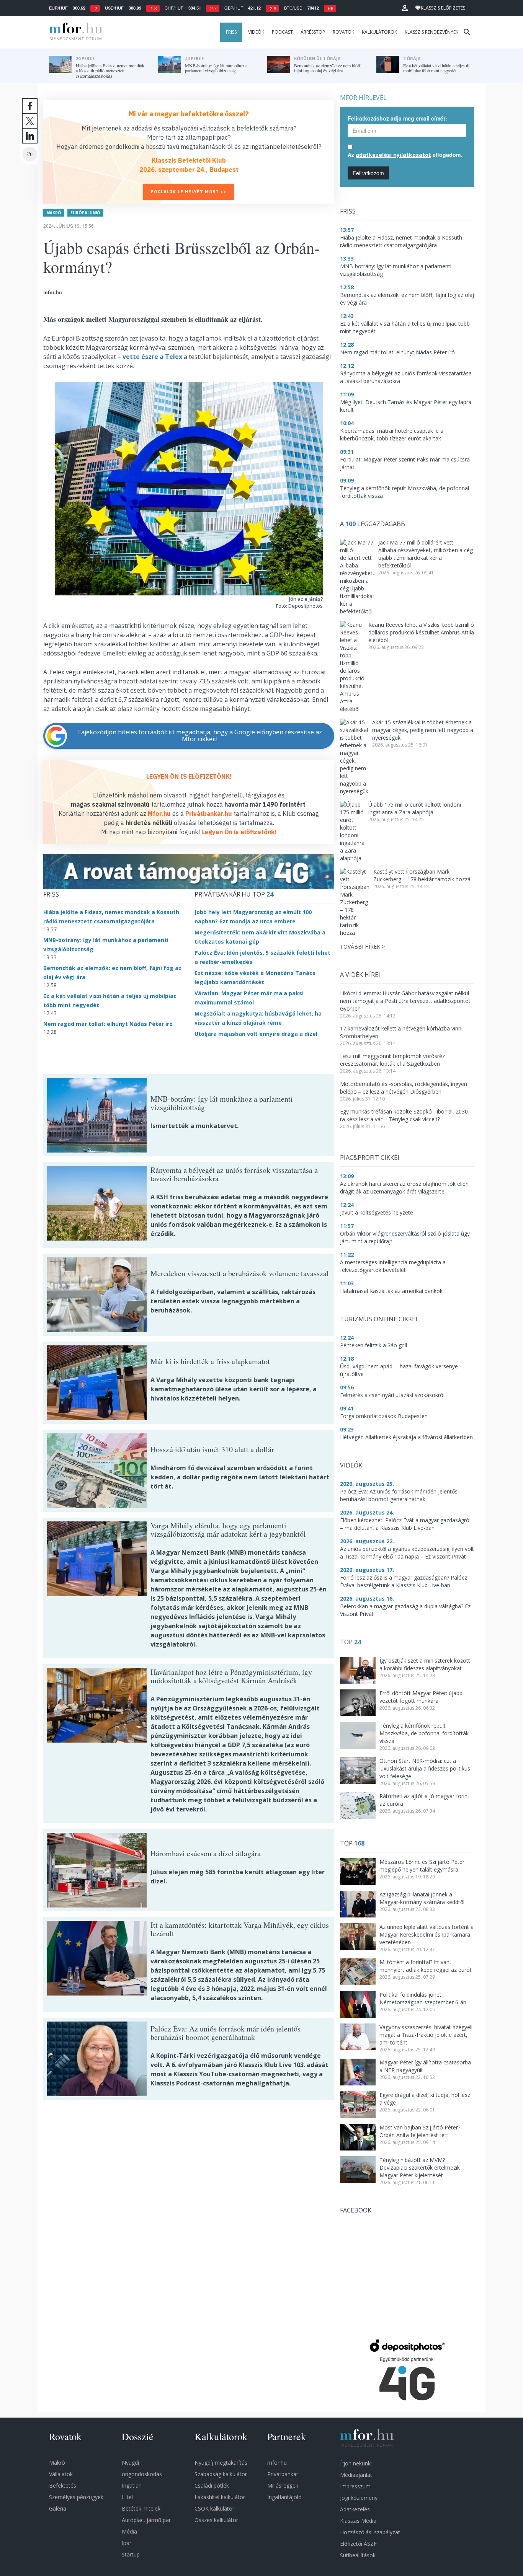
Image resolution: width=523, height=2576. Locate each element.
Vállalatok (61, 2474)
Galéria (58, 2508)
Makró (54, 213)
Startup (131, 2554)
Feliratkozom (368, 173)
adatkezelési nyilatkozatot (393, 155)
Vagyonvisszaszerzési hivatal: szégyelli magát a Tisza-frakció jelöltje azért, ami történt (427, 2035)
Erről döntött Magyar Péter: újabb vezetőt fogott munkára (421, 1697)
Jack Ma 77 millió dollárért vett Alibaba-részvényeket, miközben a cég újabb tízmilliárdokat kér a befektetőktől (426, 554)
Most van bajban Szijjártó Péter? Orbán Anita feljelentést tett (420, 2131)
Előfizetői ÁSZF (358, 2544)
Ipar (127, 2543)
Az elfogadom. (405, 155)
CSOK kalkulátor (214, 2508)
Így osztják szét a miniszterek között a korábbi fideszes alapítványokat (425, 1664)
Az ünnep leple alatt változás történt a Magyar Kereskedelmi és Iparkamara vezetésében (427, 1934)
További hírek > (362, 946)
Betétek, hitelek (141, 2508)
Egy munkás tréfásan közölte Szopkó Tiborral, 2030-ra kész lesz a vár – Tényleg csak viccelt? (405, 1115)
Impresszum (355, 2486)
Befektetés (63, 2486)
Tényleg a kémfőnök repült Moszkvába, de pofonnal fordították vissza (424, 1733)
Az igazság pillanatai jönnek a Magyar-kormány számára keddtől (422, 1898)
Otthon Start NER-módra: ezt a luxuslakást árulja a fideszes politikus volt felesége (425, 1768)
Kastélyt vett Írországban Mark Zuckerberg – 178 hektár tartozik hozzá (422, 875)
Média (129, 2531)
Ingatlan (132, 2486)
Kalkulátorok (379, 32)
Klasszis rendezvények (431, 32)
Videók (256, 32)
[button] (405, 8)
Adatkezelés (355, 2509)
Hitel (127, 2497)
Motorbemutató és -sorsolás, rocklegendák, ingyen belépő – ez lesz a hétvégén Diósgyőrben (404, 1088)
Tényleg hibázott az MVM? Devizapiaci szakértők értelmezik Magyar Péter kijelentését (420, 2168)
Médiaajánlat (356, 2475)
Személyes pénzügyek (76, 2497)
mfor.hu (277, 2463)
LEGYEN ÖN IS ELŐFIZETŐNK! (189, 776)
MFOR (74, 32)
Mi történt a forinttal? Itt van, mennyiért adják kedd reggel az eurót (426, 1966)
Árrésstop (313, 32)
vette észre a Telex (152, 357)
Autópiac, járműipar (146, 2520)
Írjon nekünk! (356, 2463)
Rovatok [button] (343, 32)
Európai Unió (85, 213)
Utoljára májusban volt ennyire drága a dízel (256, 1034)
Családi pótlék (212, 2486)
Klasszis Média (358, 2521)
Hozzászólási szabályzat (370, 2532)
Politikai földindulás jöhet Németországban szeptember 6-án (423, 1998)
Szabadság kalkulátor (221, 2474)
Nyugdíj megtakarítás (221, 2463)
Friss (231, 32)
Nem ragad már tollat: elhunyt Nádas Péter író (108, 1024)
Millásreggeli (283, 2486)
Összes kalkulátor (216, 2520)
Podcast (282, 32)
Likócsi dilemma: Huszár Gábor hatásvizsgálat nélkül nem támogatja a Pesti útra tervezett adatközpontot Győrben (405, 1001)
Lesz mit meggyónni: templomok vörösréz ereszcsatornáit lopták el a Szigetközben (392, 1060)
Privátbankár (283, 2474)
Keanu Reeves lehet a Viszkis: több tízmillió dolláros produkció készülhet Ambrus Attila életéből (421, 632)
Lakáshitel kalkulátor (220, 2497)
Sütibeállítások (358, 2555)
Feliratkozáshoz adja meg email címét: (397, 118)
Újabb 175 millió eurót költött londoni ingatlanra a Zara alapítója (415, 808)
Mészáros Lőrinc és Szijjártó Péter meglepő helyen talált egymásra (422, 1866)
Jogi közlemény (359, 2498)
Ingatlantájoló (284, 2497)
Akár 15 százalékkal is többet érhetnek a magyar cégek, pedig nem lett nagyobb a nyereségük (423, 730)
